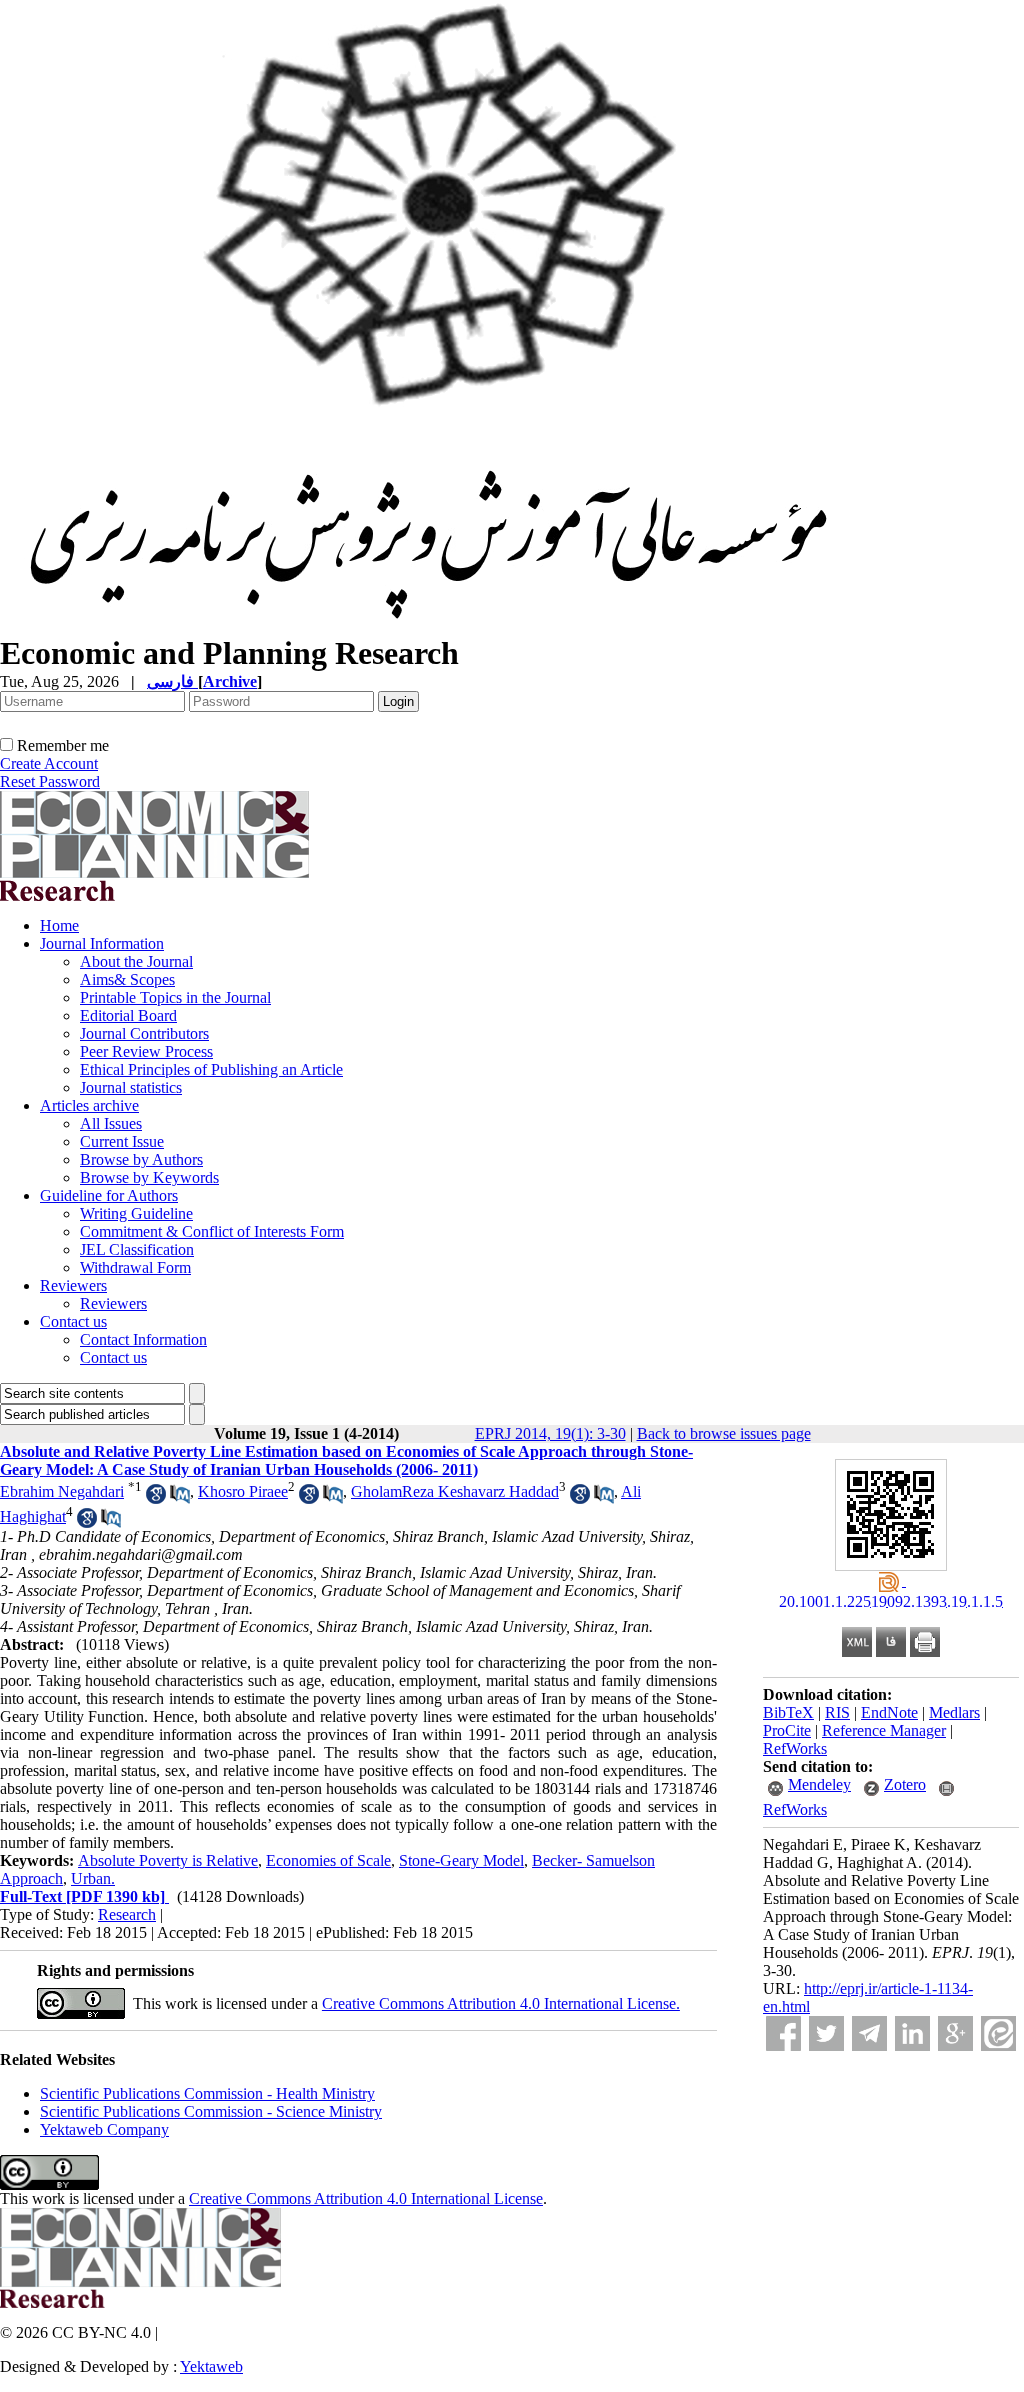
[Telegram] (869, 2033)
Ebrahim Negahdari (62, 1491)
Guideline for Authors (109, 1195)
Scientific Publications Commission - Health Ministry (207, 2093)
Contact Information (143, 1339)
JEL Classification (137, 1249)
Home (59, 925)
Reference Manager (884, 1730)
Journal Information (102, 943)
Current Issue (122, 1141)
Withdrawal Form (135, 1267)
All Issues (111, 1123)
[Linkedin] (912, 2033)
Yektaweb (211, 2366)
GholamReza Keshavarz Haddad (455, 1491)
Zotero (905, 1784)
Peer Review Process (146, 1051)
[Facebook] (783, 2033)
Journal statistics (131, 1087)
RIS (837, 1712)
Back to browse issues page (724, 1433)
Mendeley (819, 1784)
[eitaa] (998, 2033)
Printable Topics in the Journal (175, 997)
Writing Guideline (136, 1213)
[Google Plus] (955, 2033)
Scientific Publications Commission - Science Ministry (211, 2111)
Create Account (49, 763)
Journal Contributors (144, 1033)
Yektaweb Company (104, 2129)
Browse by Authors (141, 1159)
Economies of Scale (328, 1860)
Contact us (73, 1321)
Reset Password (50, 781)
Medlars (954, 1712)
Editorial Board (128, 1015)
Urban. (93, 1878)
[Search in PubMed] (180, 1498)
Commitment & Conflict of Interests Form (212, 1231)
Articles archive (89, 1105)
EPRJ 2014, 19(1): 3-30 (550, 1433)
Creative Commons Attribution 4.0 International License (366, 2198)
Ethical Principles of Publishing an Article (211, 1069)
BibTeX (788, 1712)
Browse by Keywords (149, 1177)
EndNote (889, 1712)
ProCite (787, 1730)
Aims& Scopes (127, 979)
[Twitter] (826, 2033)
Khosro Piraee (243, 1491)
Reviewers (73, 1285)
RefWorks (795, 1748)
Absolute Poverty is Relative (168, 1860)
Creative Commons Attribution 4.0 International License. (501, 2003)
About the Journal (136, 961)
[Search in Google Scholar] (156, 1498)
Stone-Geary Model (461, 1860)
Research (127, 1914)
